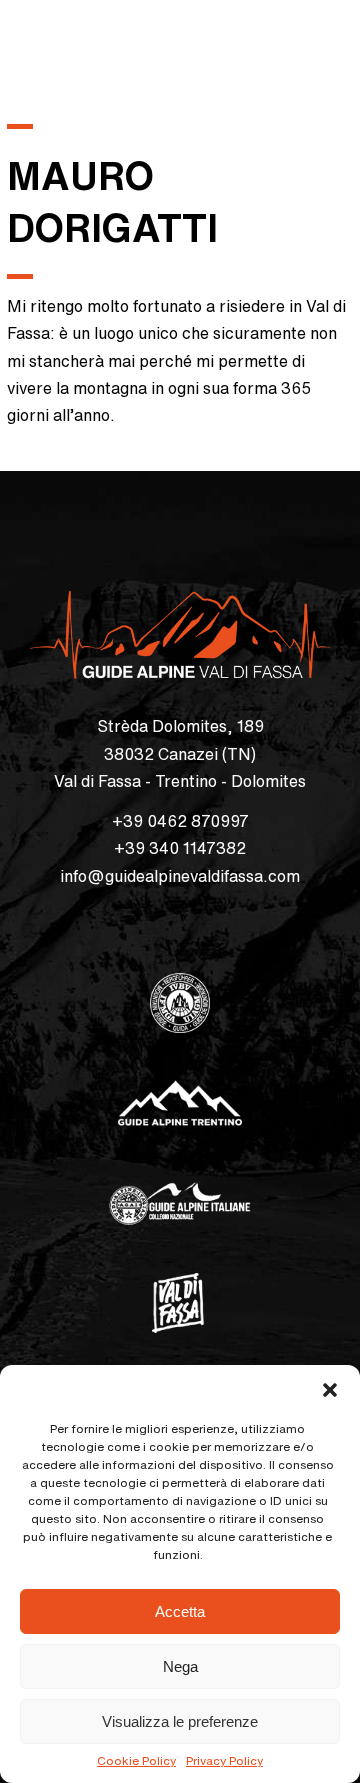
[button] (330, 1390)
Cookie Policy (136, 1760)
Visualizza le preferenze (180, 1721)
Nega (180, 1666)
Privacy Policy (224, 1760)
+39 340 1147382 (180, 848)
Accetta (180, 1611)
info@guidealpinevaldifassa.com (180, 876)
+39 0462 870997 (180, 821)
